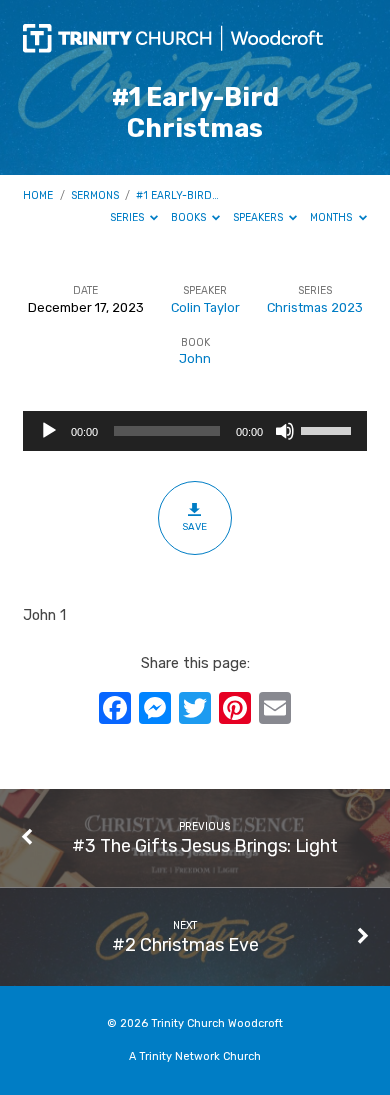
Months (332, 217)
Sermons (95, 195)
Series (128, 217)
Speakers (259, 217)
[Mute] (285, 431)
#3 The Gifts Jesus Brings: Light (205, 845)
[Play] (49, 431)
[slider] (329, 429)
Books (190, 217)
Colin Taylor (205, 307)
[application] (194, 431)
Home (38, 195)
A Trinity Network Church (195, 1056)
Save (194, 526)
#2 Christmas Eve (185, 944)
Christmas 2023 (315, 307)
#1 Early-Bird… (177, 195)
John (195, 358)
